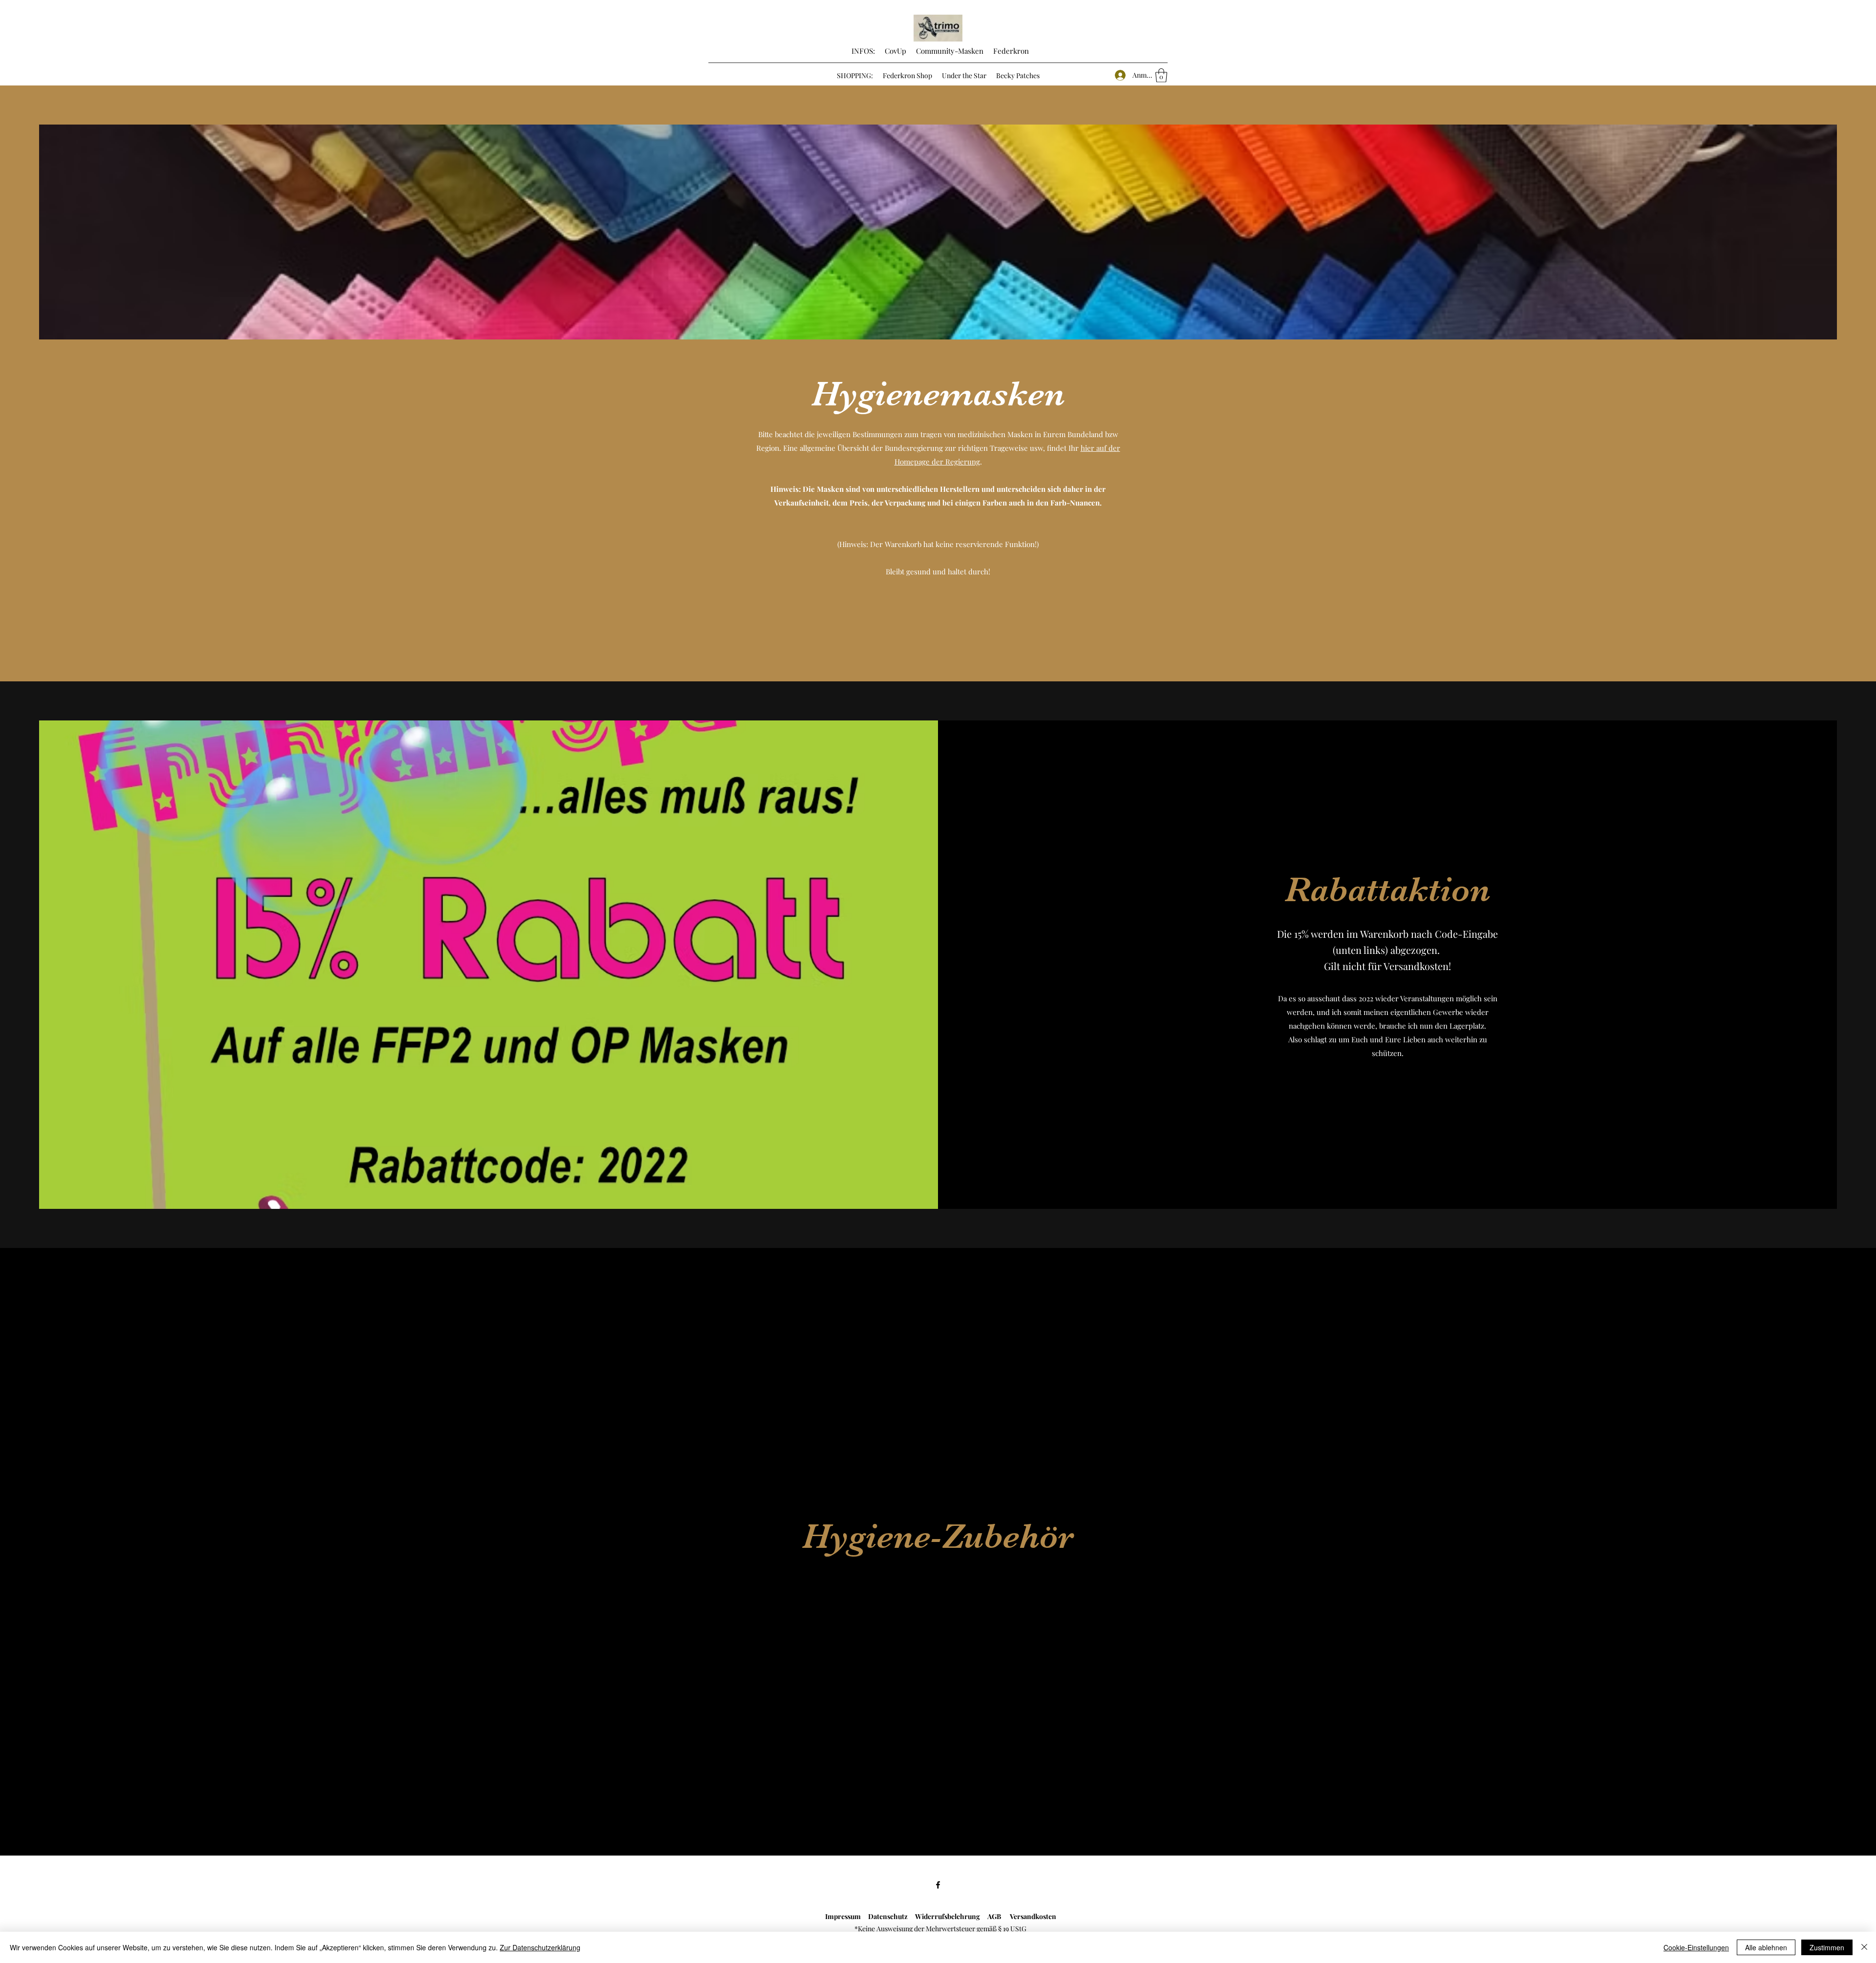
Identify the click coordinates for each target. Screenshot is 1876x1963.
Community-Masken (950, 51)
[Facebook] (938, 1885)
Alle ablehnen (1766, 1947)
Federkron (1010, 51)
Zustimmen (1827, 1947)
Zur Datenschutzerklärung (540, 1947)
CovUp (895, 51)
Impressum (843, 1916)
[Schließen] (1864, 1947)
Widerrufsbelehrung (951, 1916)
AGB (999, 1916)
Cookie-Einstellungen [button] (1696, 1947)
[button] (1161, 75)
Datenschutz (886, 1916)
